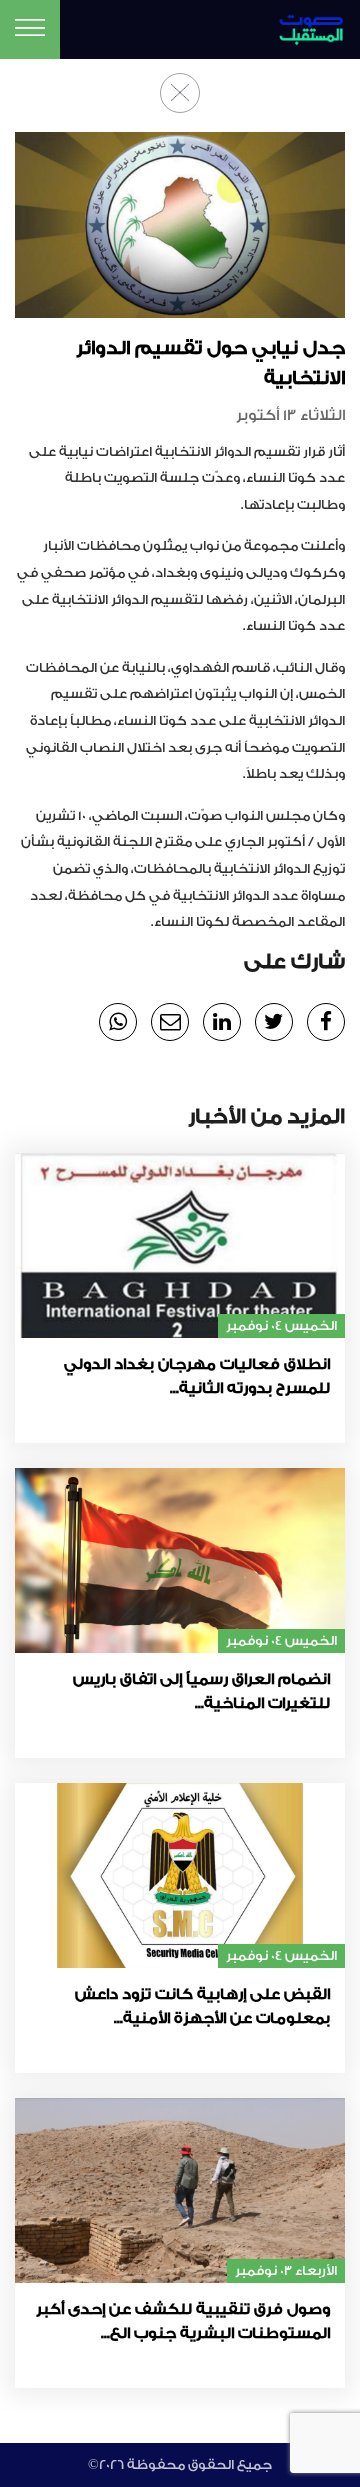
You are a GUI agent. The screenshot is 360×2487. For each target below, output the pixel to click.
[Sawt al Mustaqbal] (302, 26)
